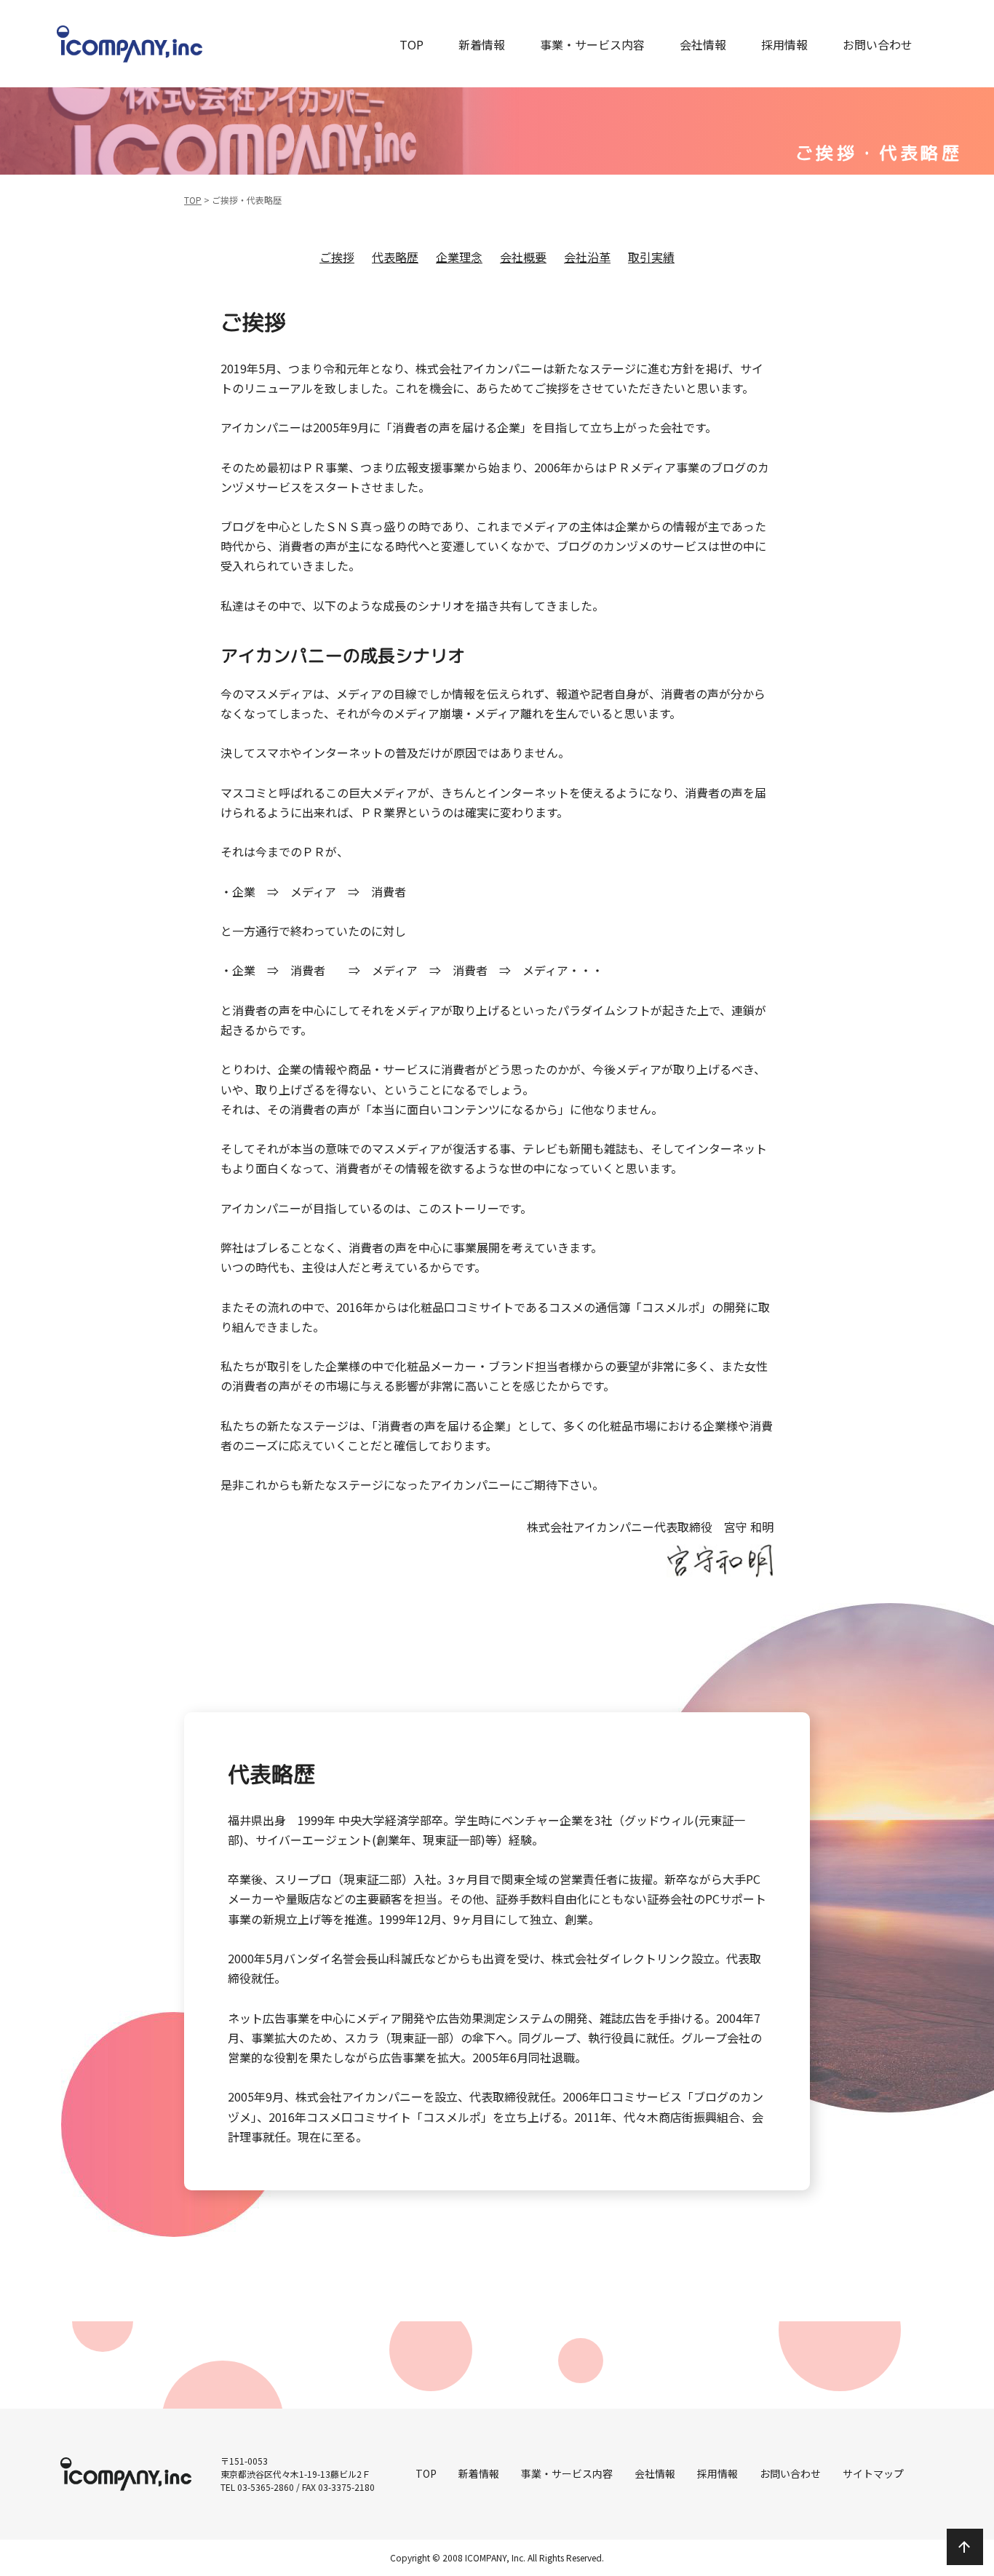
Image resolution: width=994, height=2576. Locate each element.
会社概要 (523, 257)
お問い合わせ (878, 44)
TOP (411, 44)
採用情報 (784, 44)
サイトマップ (873, 2473)
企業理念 (459, 257)
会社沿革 (587, 257)
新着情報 (482, 44)
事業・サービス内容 (592, 44)
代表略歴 (395, 257)
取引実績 (651, 257)
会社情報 (703, 44)
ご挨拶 (337, 257)
